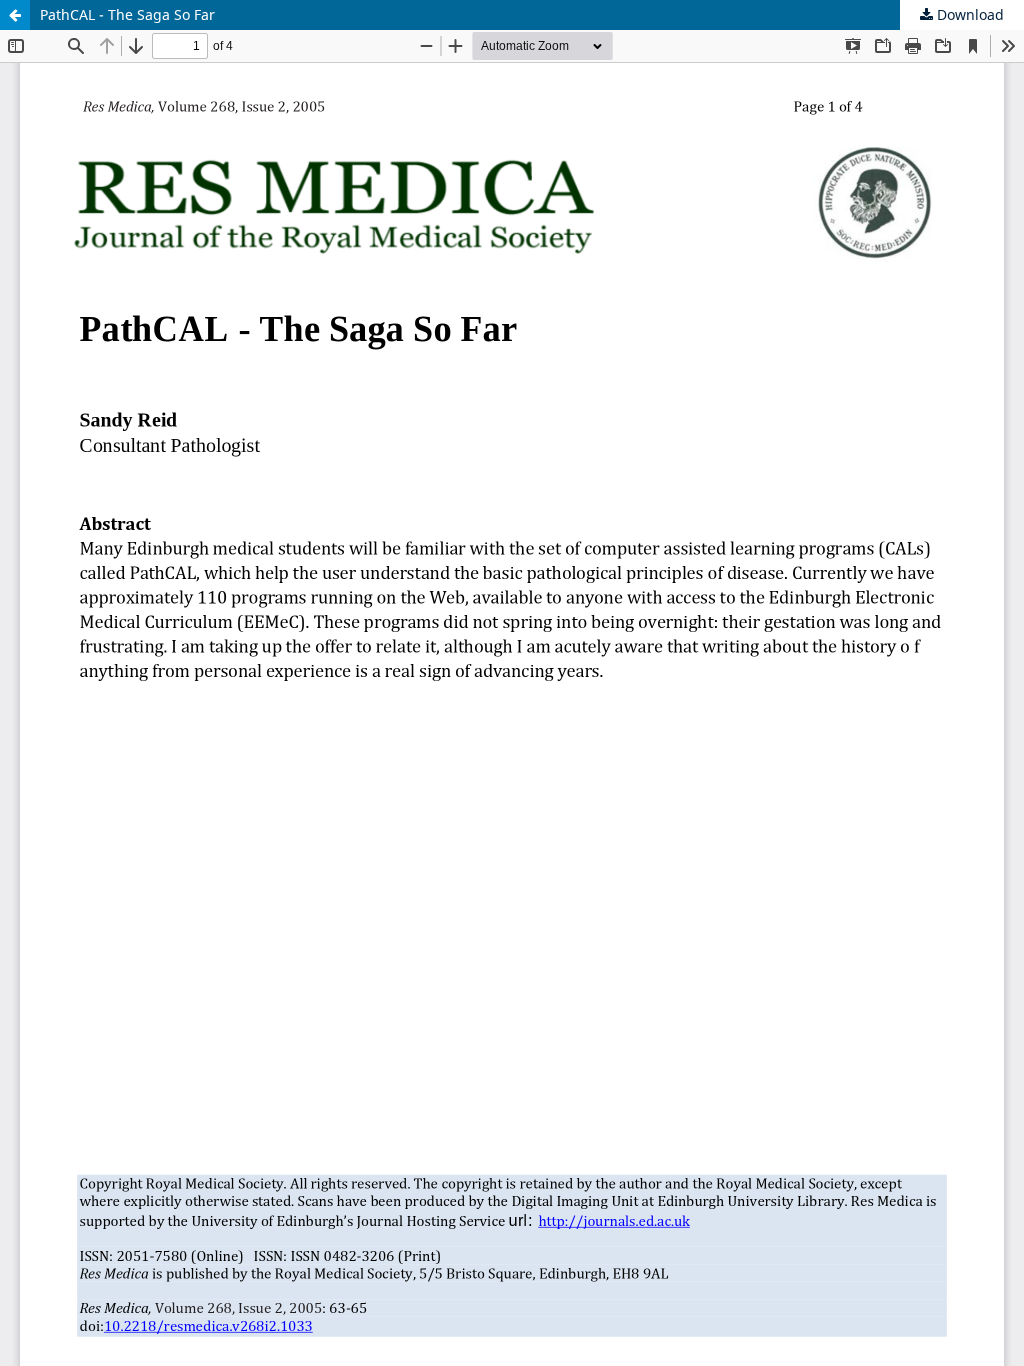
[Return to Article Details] (15, 15)
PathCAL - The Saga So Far (127, 14)
